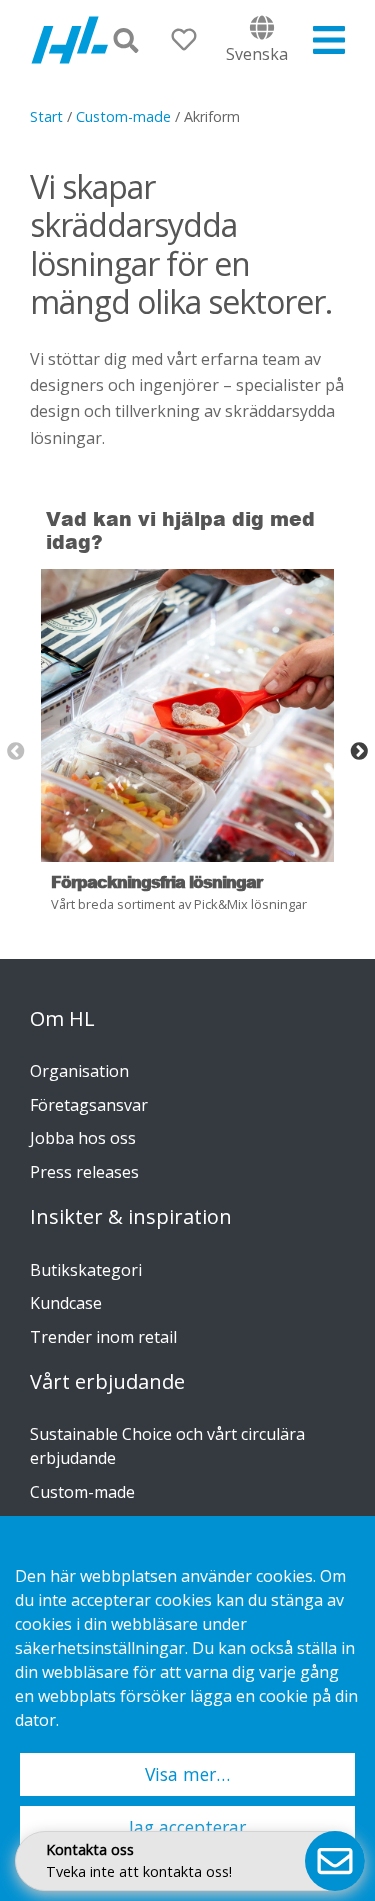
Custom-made (123, 116)
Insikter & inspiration (131, 1217)
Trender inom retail (103, 1337)
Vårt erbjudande (107, 1382)
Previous (16, 752)
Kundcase (66, 1303)
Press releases (84, 1172)
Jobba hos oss (83, 1138)
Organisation (79, 1071)
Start (46, 116)
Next (359, 752)
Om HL (62, 1019)
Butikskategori (86, 1270)
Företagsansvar (89, 1105)
